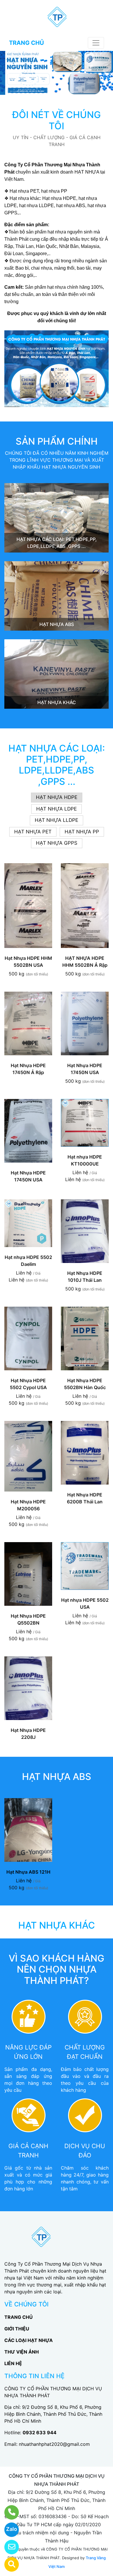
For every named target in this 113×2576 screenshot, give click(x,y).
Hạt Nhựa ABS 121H (28, 1872)
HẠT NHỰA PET (33, 832)
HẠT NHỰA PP (82, 832)
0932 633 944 (40, 2433)
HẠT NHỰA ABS (57, 624)
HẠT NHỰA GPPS (57, 843)
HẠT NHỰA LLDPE (57, 820)
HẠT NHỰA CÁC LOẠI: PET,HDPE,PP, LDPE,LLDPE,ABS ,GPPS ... (57, 765)
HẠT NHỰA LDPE (57, 809)
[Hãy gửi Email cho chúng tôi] (8, 2547)
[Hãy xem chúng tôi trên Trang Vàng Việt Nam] (8, 2564)
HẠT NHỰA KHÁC (57, 702)
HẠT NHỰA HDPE (57, 797)
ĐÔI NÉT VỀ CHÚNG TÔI (57, 120)
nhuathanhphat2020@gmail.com (54, 2444)
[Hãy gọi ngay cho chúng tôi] (8, 2512)
